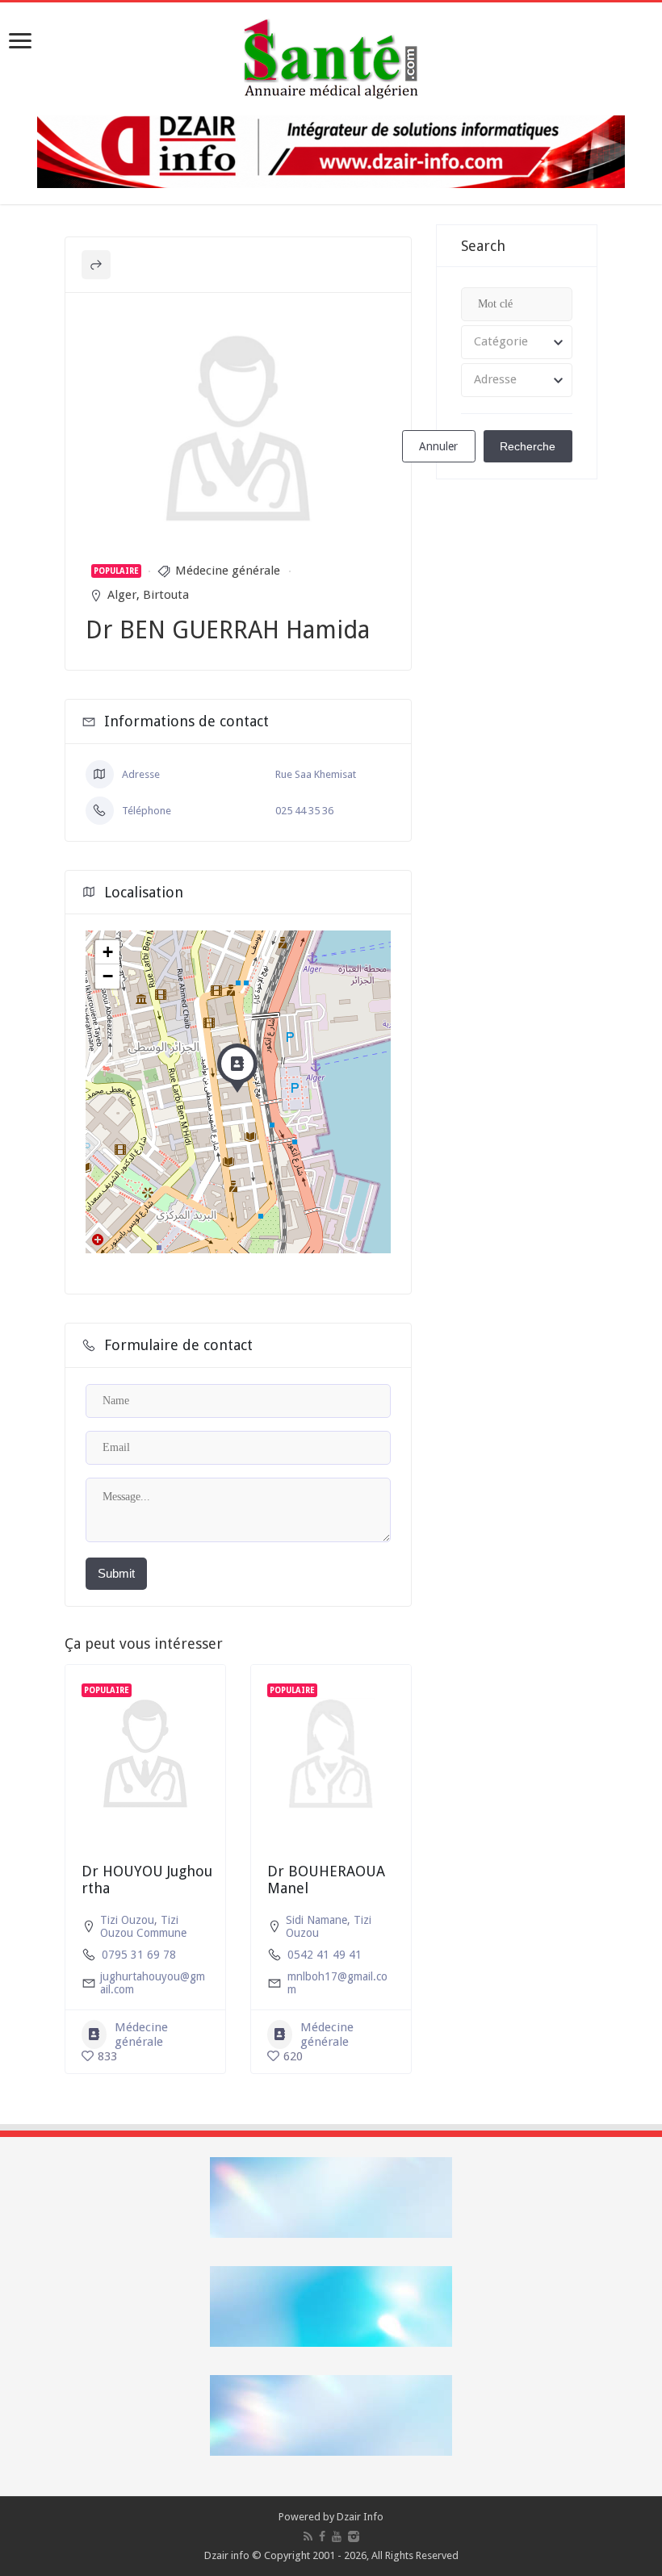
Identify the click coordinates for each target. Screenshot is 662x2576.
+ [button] (108, 952)
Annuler (438, 446)
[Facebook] (322, 2536)
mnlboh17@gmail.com (337, 1983)
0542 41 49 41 (325, 1955)
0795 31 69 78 (139, 1955)
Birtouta (166, 595)
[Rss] (308, 2536)
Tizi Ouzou (127, 1920)
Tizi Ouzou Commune (143, 1926)
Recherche (528, 446)
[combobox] (517, 342)
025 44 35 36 (304, 811)
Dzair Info (360, 2517)
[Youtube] (337, 2536)
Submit (116, 1573)
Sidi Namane (316, 1920)
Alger (122, 595)
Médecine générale (228, 571)
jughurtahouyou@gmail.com (153, 1983)
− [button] (108, 976)
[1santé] (331, 56)
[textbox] (517, 342)
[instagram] (354, 2536)
